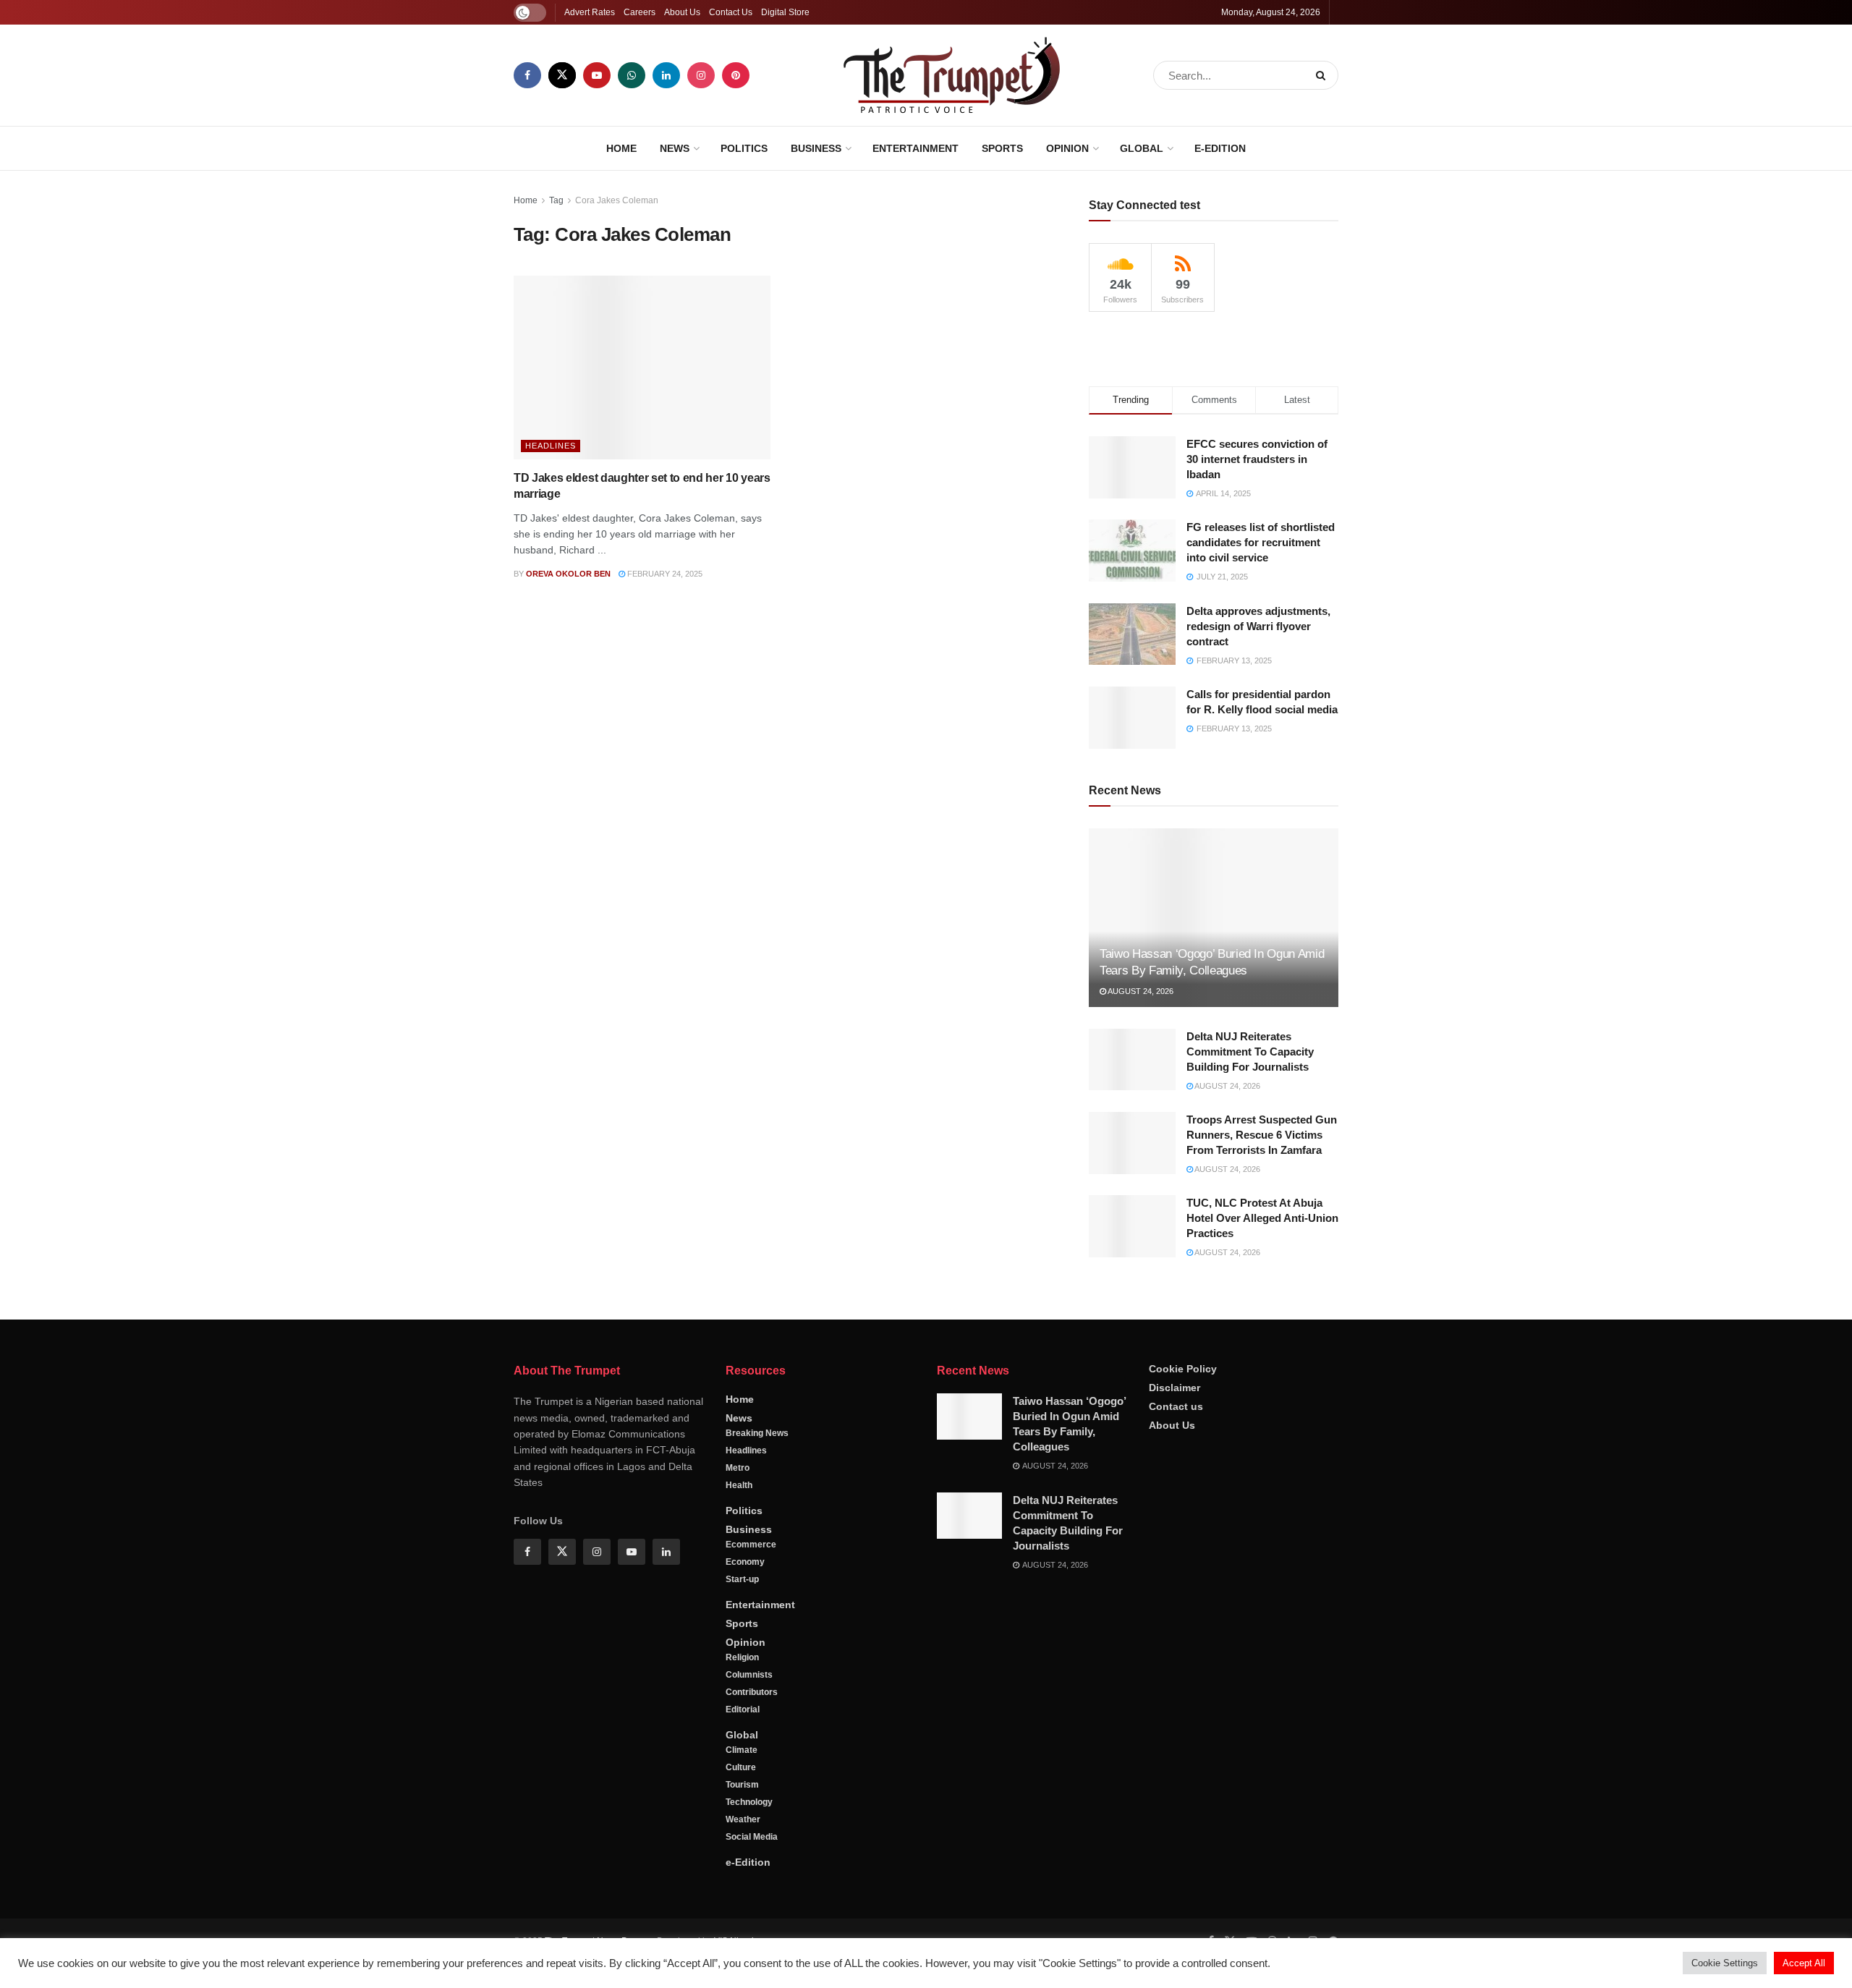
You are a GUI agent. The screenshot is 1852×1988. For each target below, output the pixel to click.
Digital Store (785, 12)
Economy (745, 1796)
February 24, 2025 (664, 574)
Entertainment (916, 148)
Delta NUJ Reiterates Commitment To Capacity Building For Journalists (1250, 1284)
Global (1142, 148)
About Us (682, 12)
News (675, 148)
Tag (556, 200)
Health (739, 1719)
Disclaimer (1175, 1620)
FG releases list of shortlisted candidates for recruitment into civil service (1261, 776)
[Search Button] (1324, 75)
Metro (738, 1702)
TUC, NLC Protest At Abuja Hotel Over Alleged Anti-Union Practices (1262, 1452)
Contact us (1176, 1639)
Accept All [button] (1804, 1963)
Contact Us (731, 12)
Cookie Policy (1183, 1602)
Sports (1002, 148)
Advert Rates (590, 12)
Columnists (749, 1908)
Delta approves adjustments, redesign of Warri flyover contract (1258, 859)
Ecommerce (751, 1778)
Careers (640, 12)
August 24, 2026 (1140, 1225)
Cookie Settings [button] (1725, 1963)
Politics (744, 148)
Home (621, 148)
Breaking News (757, 1667)
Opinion (1067, 148)
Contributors (752, 1926)
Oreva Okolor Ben (568, 574)
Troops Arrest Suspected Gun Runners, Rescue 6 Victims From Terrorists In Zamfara (1262, 1368)
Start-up (742, 1813)
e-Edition (1220, 148)
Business (816, 148)
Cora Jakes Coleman (617, 200)
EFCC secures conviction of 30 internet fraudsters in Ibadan (1257, 692)
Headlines (551, 446)
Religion (742, 1891)
